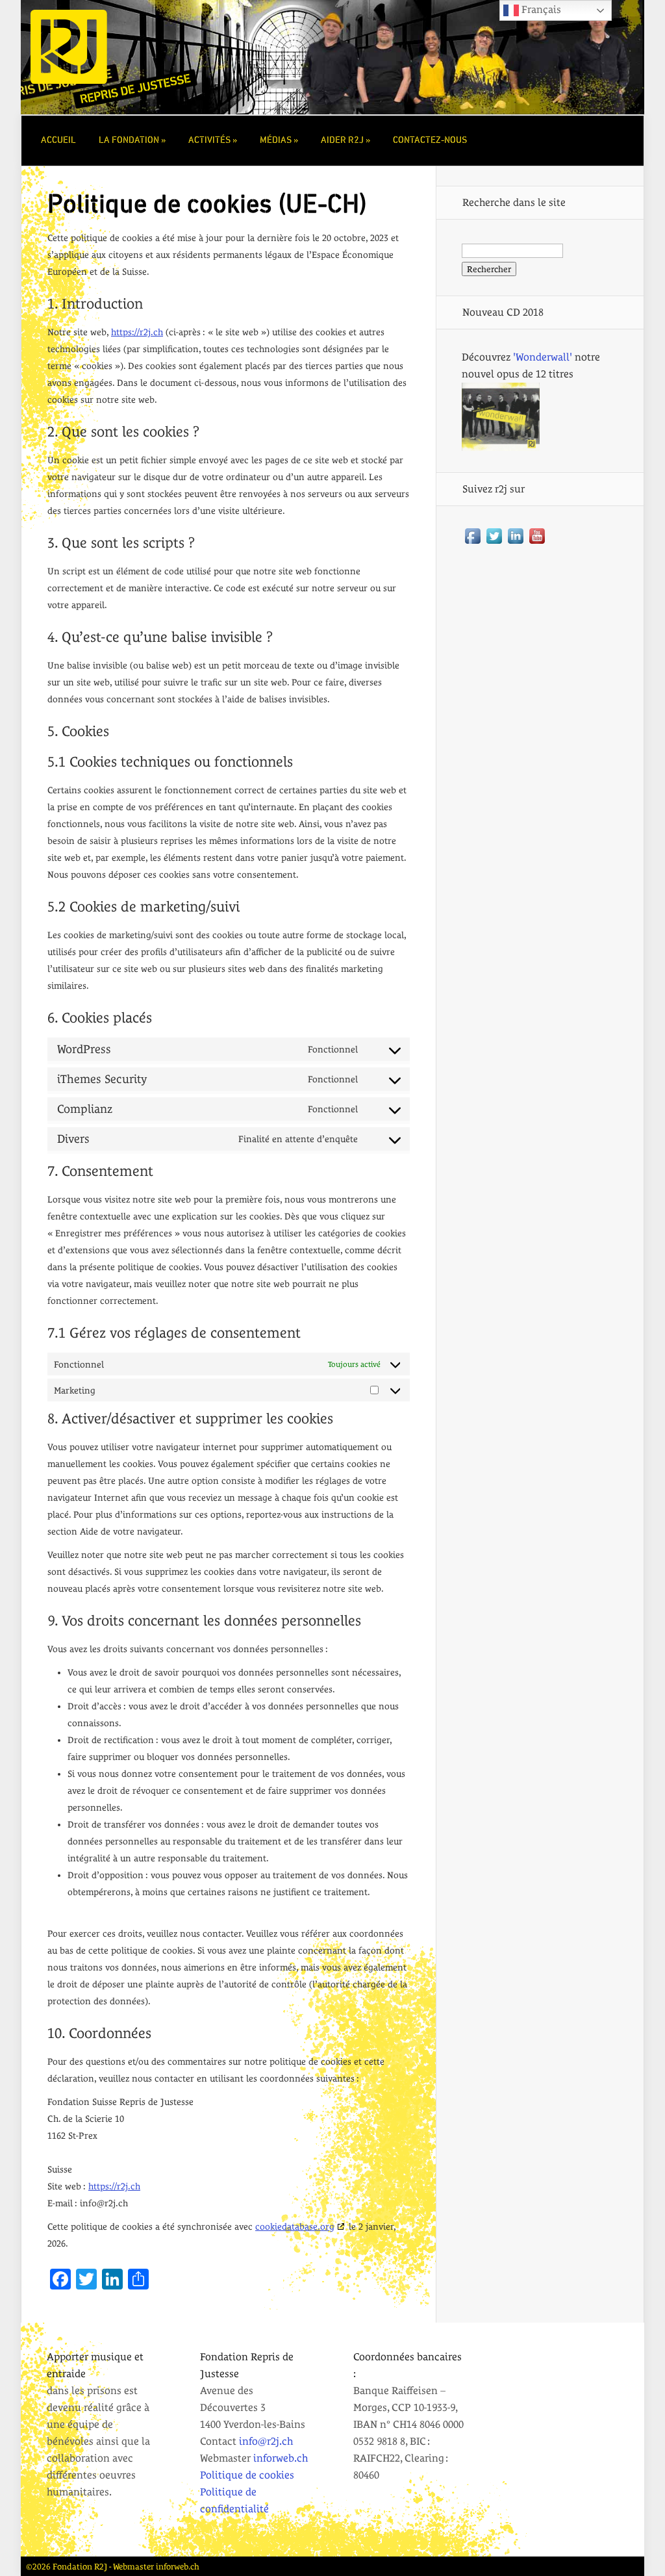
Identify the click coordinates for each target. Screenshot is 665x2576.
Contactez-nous (430, 140)
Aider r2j (342, 140)
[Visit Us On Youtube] (537, 543)
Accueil (58, 140)
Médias (276, 140)
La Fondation (129, 140)
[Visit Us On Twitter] (494, 543)
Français (540, 9)
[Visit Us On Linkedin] (515, 543)
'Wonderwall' (543, 357)
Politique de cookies (247, 2475)
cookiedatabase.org (295, 2226)
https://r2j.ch (137, 332)
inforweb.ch (281, 2458)
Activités (209, 140)
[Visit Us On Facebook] (472, 543)
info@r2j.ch (266, 2441)
